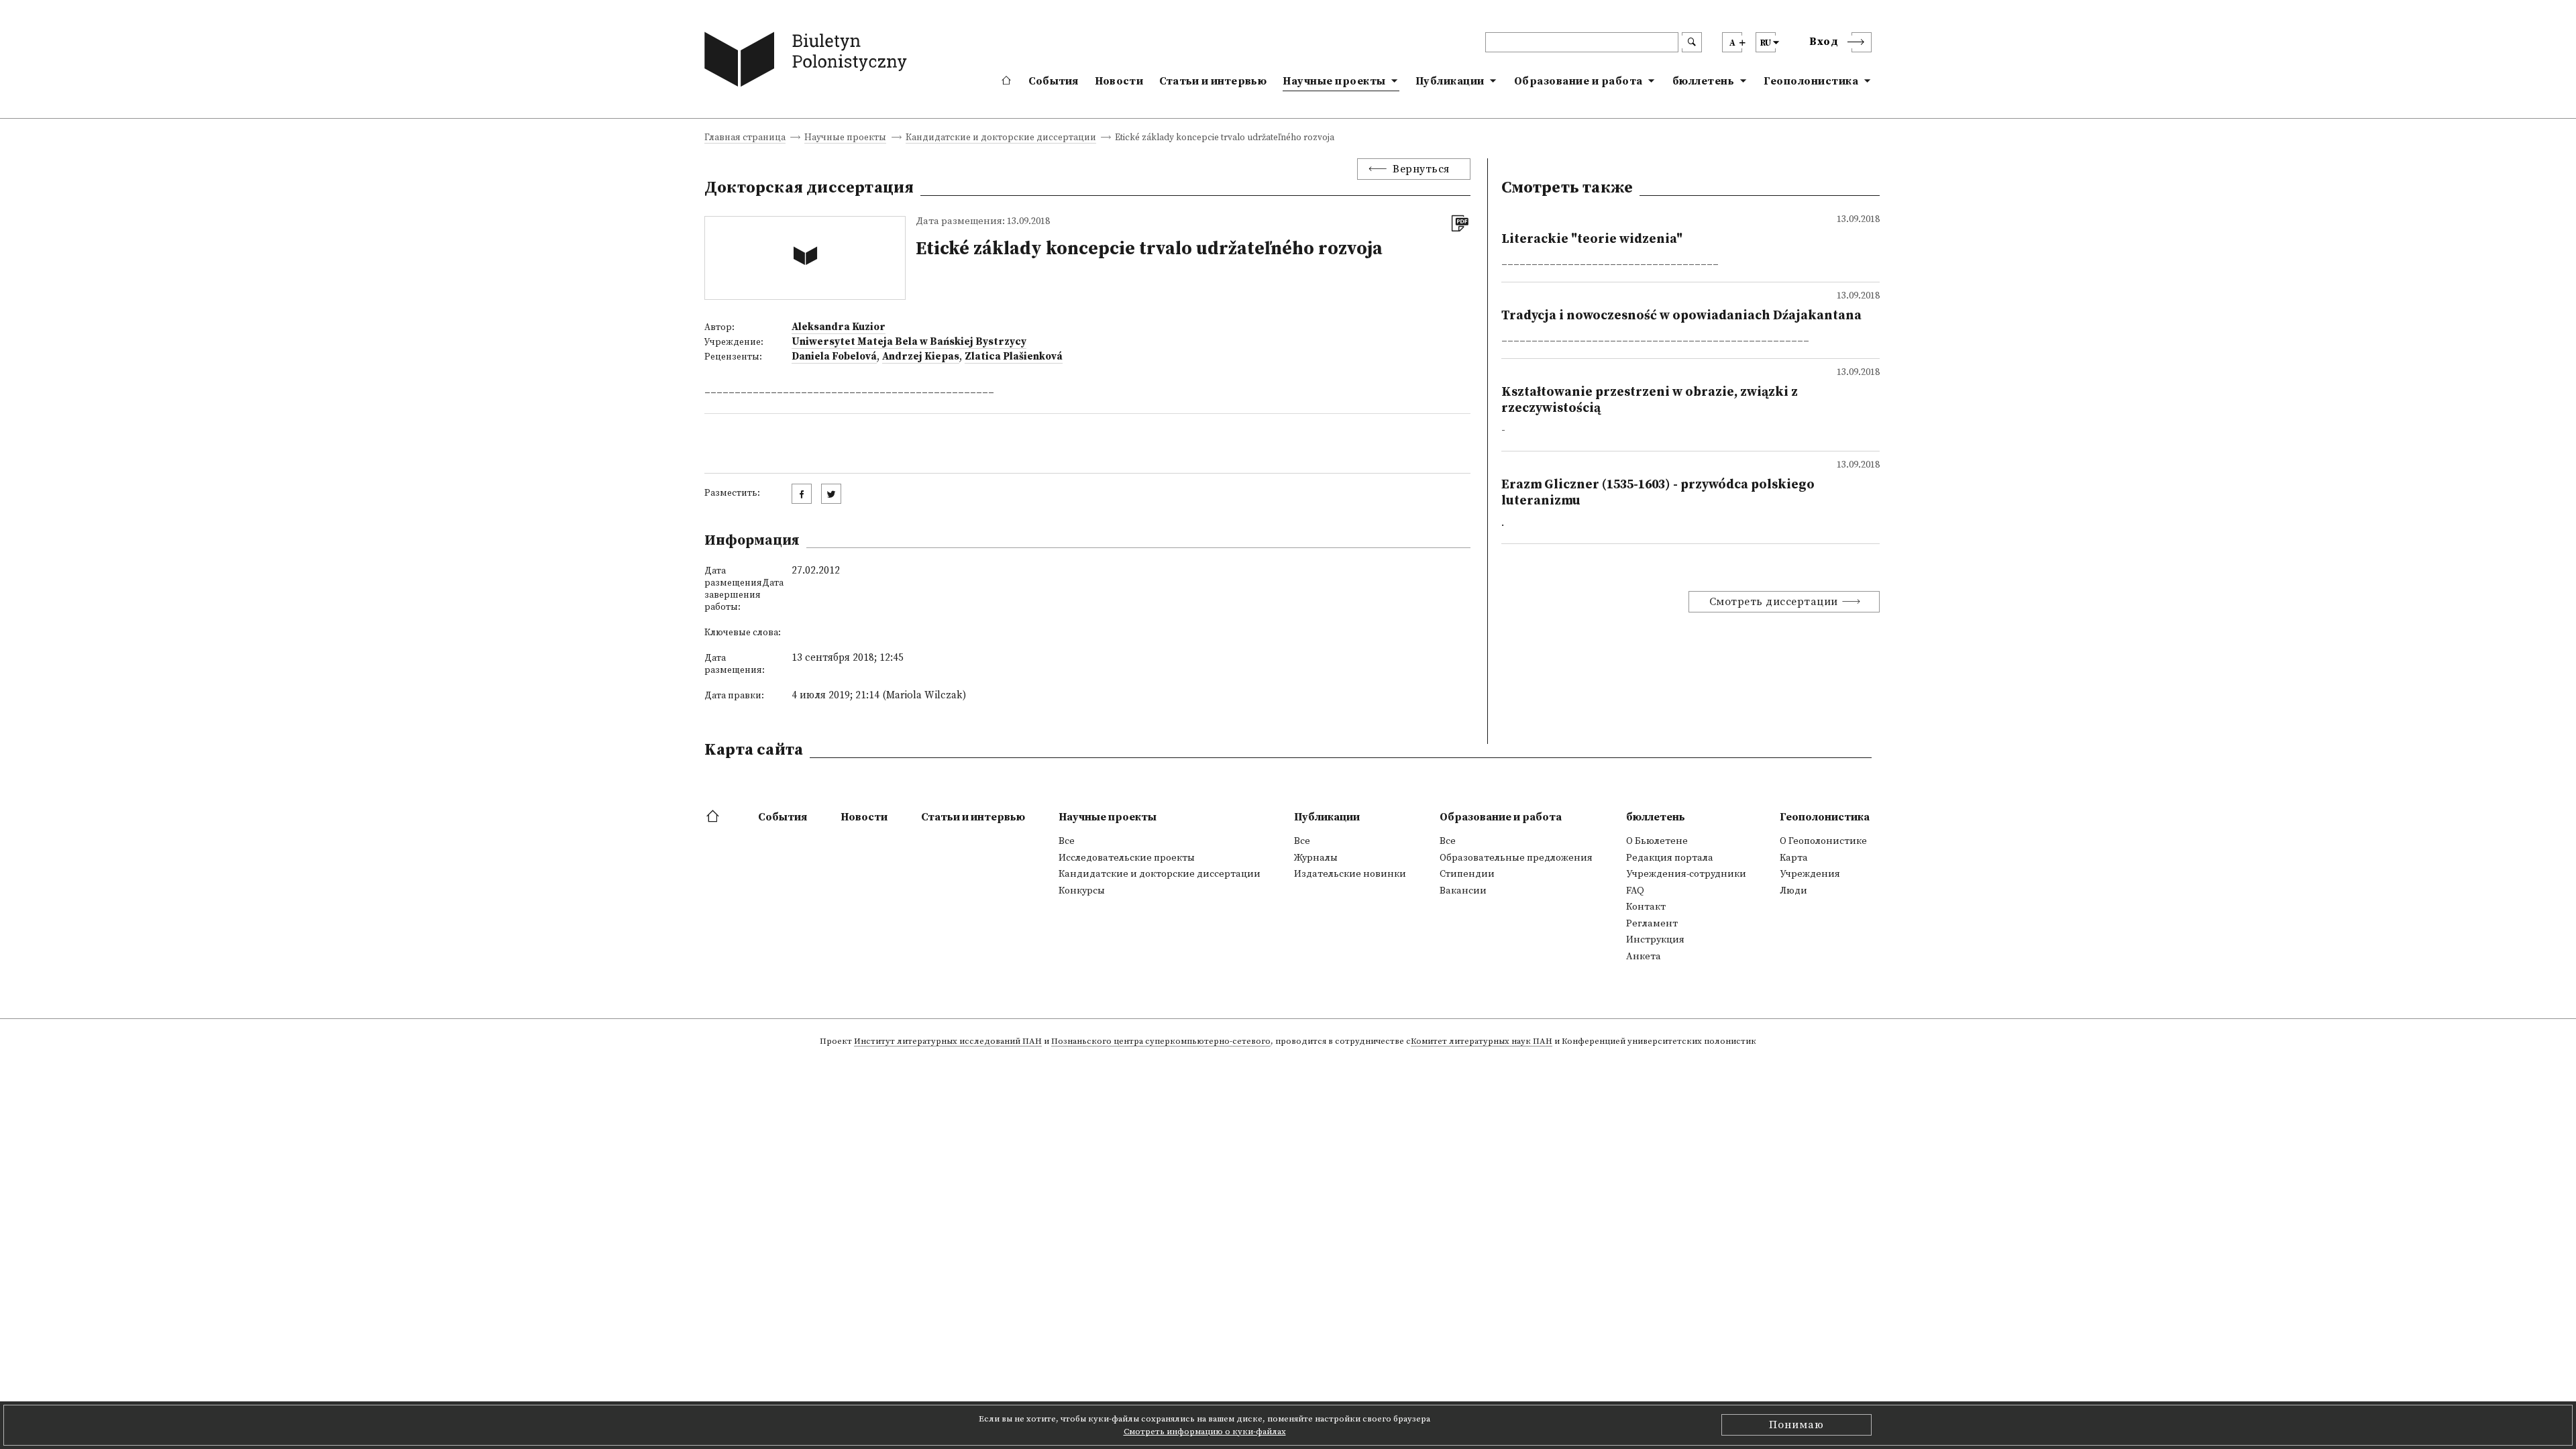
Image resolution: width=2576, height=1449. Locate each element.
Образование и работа (1578, 81)
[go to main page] (809, 62)
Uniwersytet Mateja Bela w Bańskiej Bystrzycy (909, 342)
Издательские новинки (1350, 874)
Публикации (1450, 81)
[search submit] (1692, 42)
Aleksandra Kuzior (839, 327)
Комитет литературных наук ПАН (1482, 1042)
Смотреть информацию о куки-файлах (1205, 1432)
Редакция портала (1670, 858)
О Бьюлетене (1657, 841)
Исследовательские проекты (1127, 858)
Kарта (1794, 858)
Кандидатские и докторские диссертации (1001, 139)
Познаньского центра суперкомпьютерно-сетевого (1161, 1042)
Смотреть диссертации (1774, 602)
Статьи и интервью (1213, 81)
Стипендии (1467, 874)
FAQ (1635, 891)
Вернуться (1421, 169)
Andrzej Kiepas (921, 357)
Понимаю (1796, 1425)
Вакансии (1463, 891)
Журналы (1316, 858)
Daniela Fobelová (834, 357)
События (1054, 81)
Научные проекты (1334, 81)
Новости (1119, 81)
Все (1067, 841)
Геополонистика (1811, 81)
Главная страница (745, 139)
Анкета (1644, 957)
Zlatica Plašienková (1014, 357)
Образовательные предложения (1516, 858)
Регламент (1652, 924)
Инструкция (1655, 940)
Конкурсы (1082, 891)
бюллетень (1704, 81)
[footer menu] (714, 817)
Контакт (1646, 907)
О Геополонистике (1823, 841)
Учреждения (1810, 874)
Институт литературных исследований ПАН (948, 1042)
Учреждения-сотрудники (1686, 874)
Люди (1793, 891)
